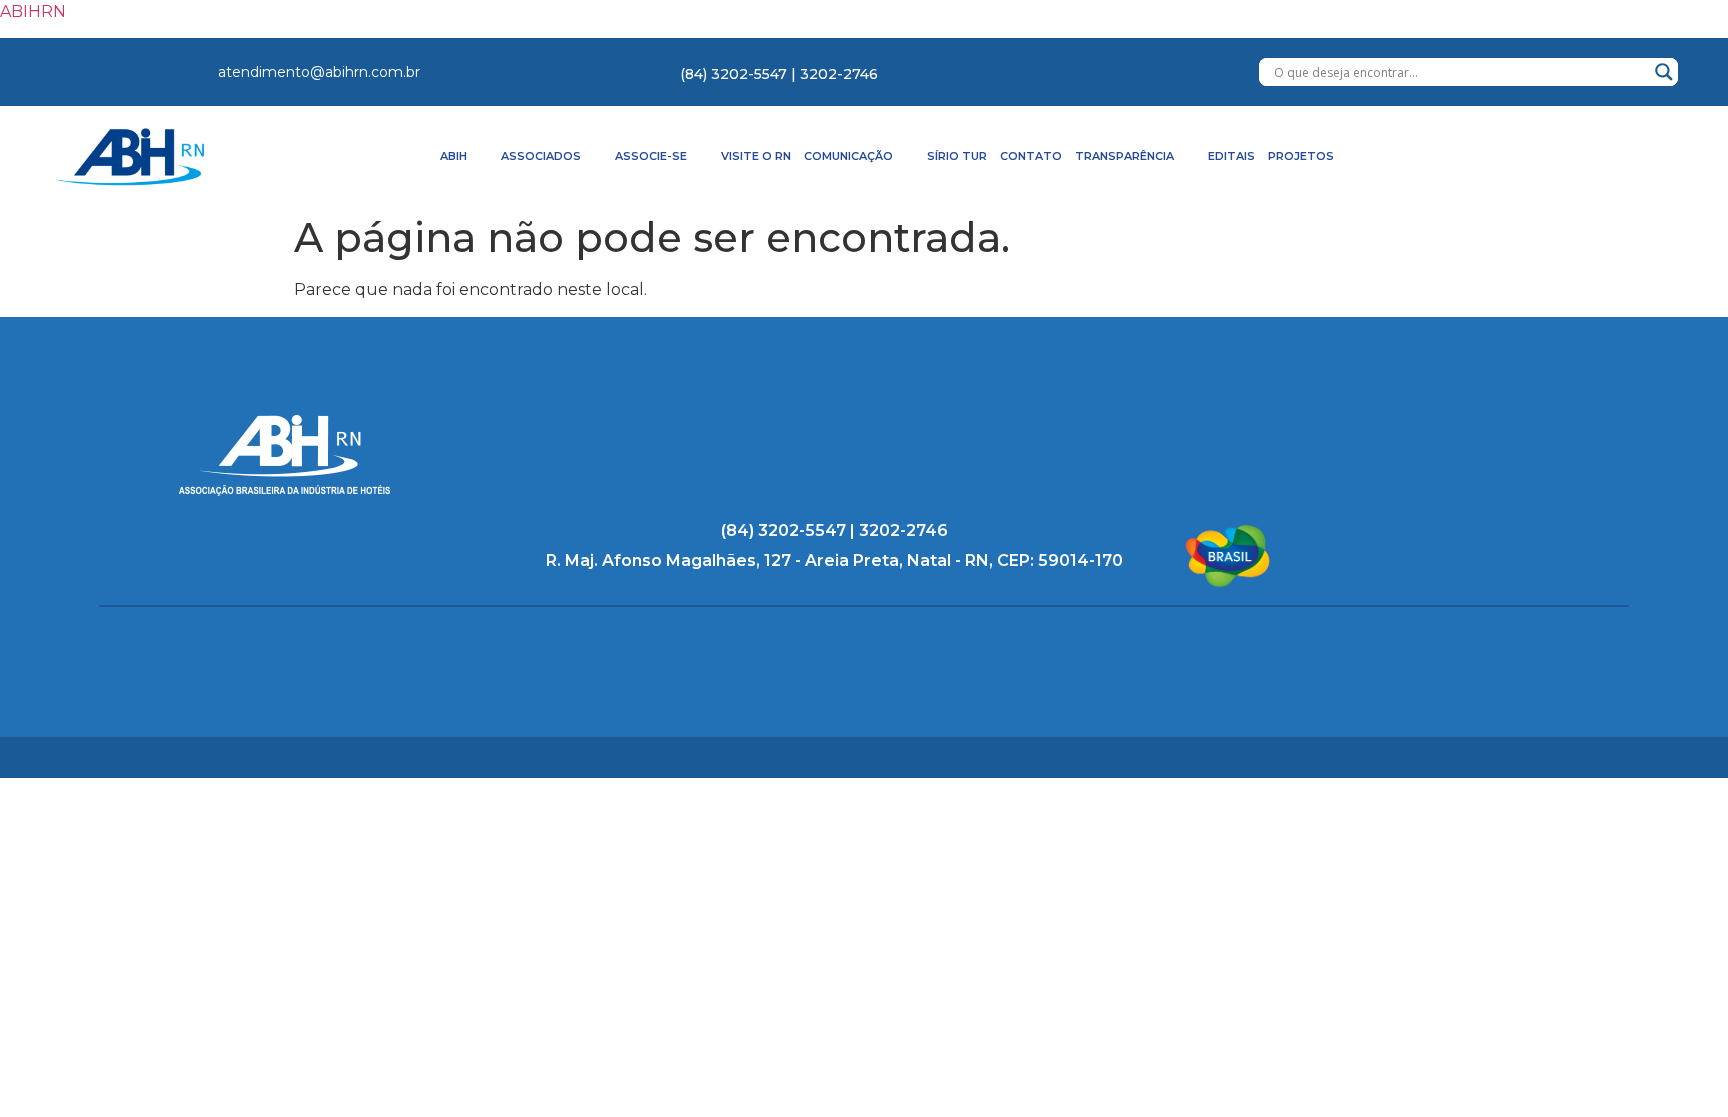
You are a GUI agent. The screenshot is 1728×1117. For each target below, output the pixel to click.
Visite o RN (756, 156)
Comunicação (848, 156)
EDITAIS (1231, 156)
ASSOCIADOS (541, 156)
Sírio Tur (957, 156)
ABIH (453, 156)
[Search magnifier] (1664, 72)
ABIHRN (33, 11)
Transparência (1124, 156)
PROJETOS (1301, 156)
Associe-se (651, 156)
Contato (1031, 156)
